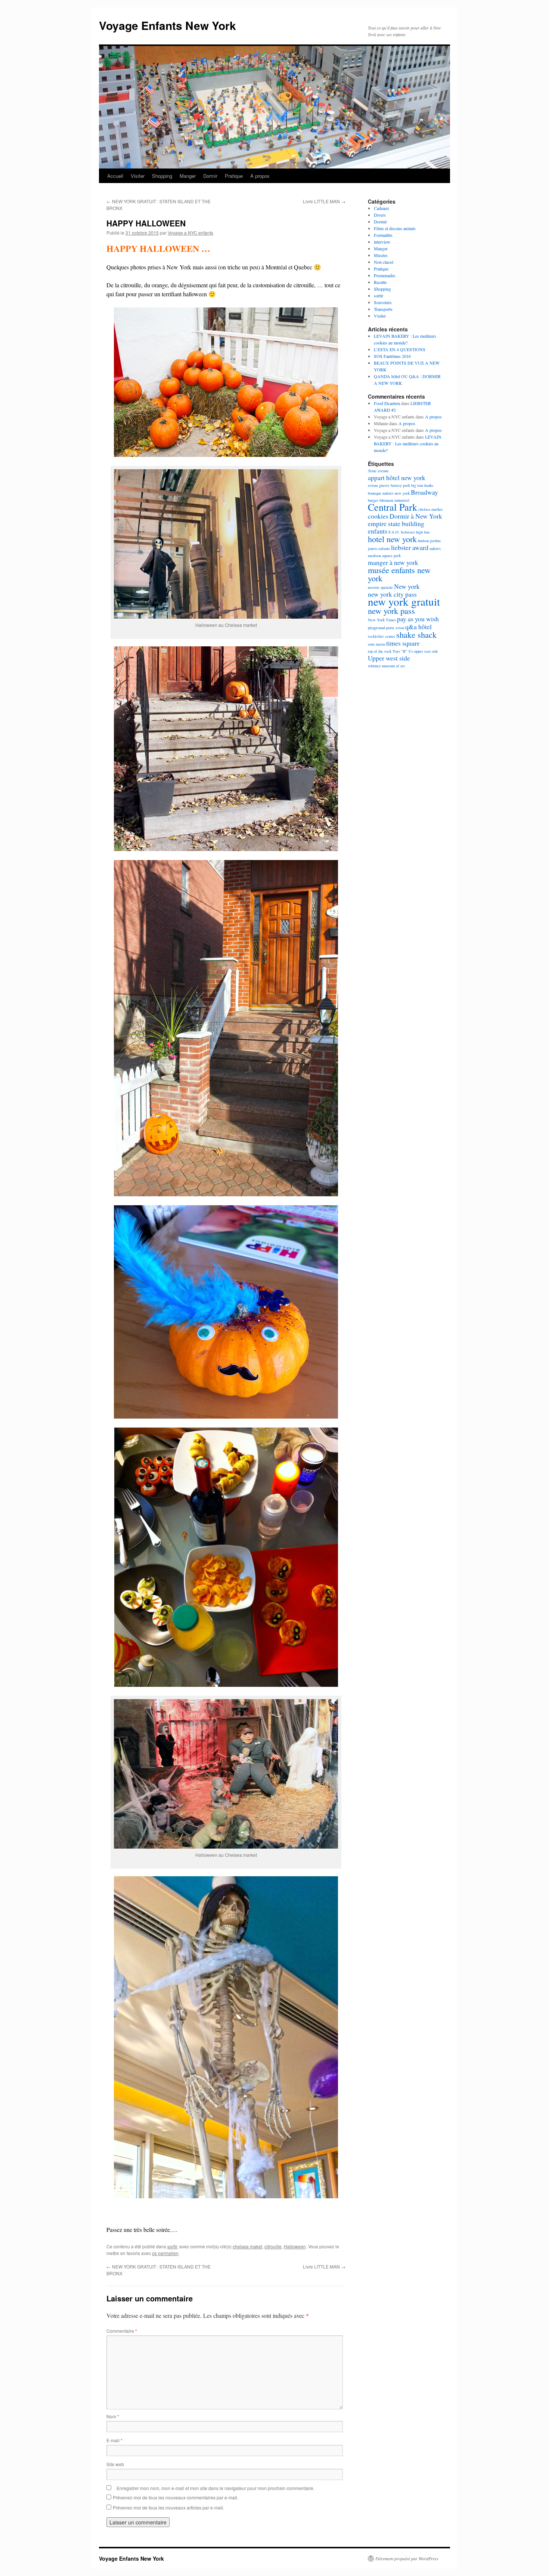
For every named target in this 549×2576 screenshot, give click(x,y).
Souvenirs (383, 302)
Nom (113, 2416)
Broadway (424, 492)
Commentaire (122, 2331)
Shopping (162, 176)
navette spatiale (380, 587)
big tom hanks (422, 485)
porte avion (395, 628)
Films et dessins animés (395, 228)
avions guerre (379, 485)
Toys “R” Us (403, 651)
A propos (260, 176)
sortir (172, 2246)
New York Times (382, 620)
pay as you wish (418, 619)
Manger (188, 176)
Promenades (385, 275)
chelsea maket (247, 2246)
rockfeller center (381, 636)
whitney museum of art (386, 666)
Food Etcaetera (387, 403)
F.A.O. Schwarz (402, 532)
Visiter (138, 176)
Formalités (383, 235)
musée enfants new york (399, 574)
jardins (435, 541)
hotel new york (392, 539)
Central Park (393, 507)
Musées (381, 255)
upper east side (426, 651)
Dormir (210, 176)
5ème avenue (378, 471)
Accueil (115, 176)
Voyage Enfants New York (168, 25)
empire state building (396, 523)
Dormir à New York (416, 516)
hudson (423, 541)
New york (407, 586)
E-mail (114, 2440)
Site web (115, 2464)
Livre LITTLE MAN (324, 201)
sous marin (376, 644)
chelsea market (430, 509)
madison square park (384, 556)
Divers (380, 215)
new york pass (391, 610)
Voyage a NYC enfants (190, 233)
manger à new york (393, 562)
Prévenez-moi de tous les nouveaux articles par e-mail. (168, 2507)
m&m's (435, 548)
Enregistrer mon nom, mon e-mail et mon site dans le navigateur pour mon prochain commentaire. (215, 2488)
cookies (378, 516)
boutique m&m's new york (389, 493)
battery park (400, 485)
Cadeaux (381, 208)
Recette (380, 282)
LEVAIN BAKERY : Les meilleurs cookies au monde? (408, 443)
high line (423, 532)
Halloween (295, 2246)
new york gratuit (404, 601)
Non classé (384, 262)
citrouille (273, 2246)
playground (376, 628)
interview (382, 242)
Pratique (234, 176)
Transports (383, 309)
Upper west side (389, 658)
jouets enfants (379, 548)
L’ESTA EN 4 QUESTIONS (400, 349)
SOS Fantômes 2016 (392, 356)
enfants (378, 531)
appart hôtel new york (397, 477)
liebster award (410, 547)
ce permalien (165, 2253)
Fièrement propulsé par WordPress (407, 2558)
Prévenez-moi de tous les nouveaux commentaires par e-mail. (176, 2497)
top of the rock (380, 651)
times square (403, 643)
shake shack (416, 634)
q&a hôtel (418, 627)
